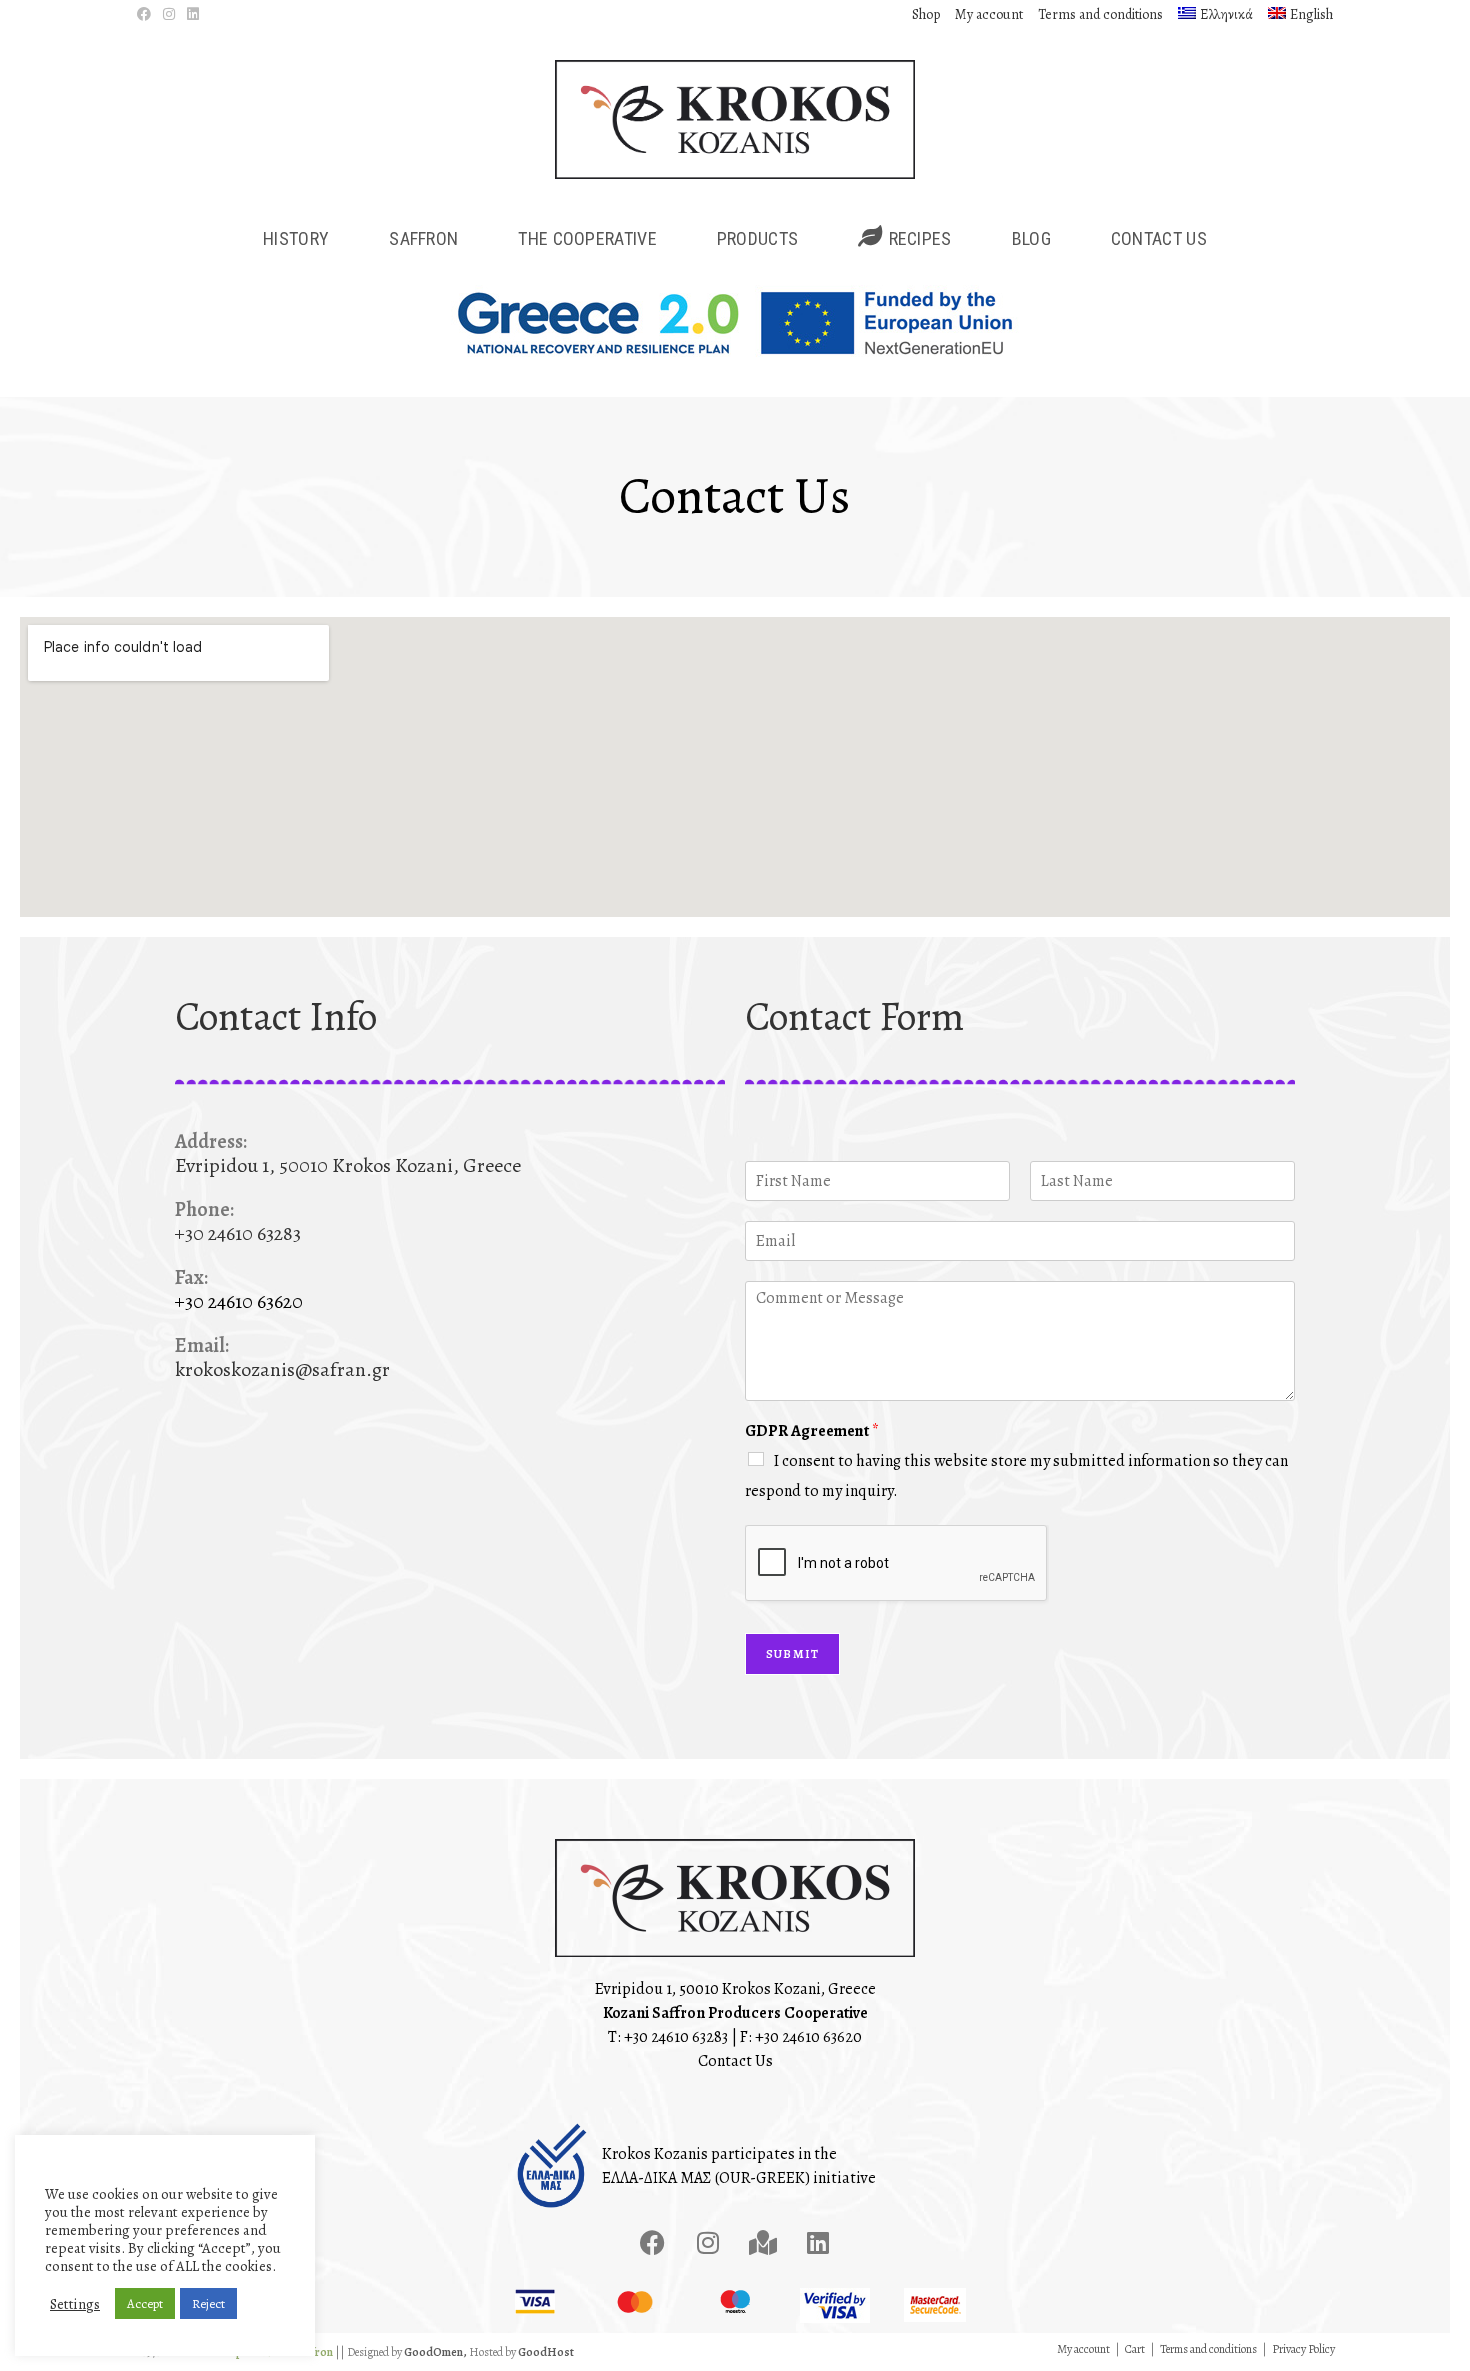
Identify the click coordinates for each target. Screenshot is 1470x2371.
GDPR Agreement (812, 1431)
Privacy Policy (1303, 2349)
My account (989, 14)
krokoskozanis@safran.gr (282, 1369)
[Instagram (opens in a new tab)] (169, 15)
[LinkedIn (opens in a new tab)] (193, 15)
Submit (792, 1654)
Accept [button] (145, 2303)
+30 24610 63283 (676, 2037)
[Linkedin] (818, 2243)
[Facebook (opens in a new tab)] (147, 15)
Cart (1135, 2349)
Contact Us (735, 2061)
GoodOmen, (435, 2352)
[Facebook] (653, 2243)
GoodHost (546, 2352)
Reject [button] (208, 2303)
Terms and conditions (1100, 14)
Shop (926, 14)
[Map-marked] (763, 2243)
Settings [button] (75, 2304)
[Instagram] (708, 2243)
